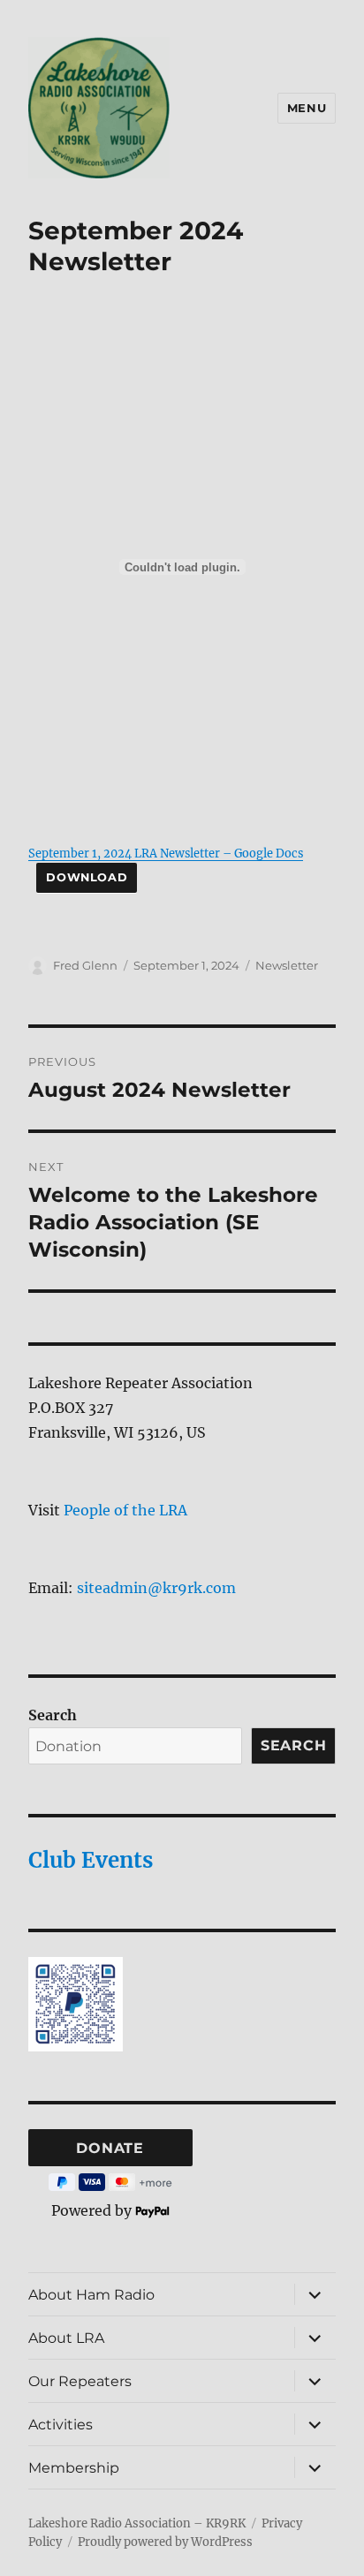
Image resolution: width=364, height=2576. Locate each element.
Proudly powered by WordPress (165, 2542)
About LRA (66, 2338)
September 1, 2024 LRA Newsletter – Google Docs (166, 853)
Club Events (91, 1860)
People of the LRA (125, 1510)
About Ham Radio (91, 2295)
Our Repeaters (80, 2381)
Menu (307, 108)
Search (53, 1715)
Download (87, 877)
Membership (74, 2468)
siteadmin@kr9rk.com (156, 1588)
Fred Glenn (85, 965)
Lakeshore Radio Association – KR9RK (137, 2523)
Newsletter (287, 965)
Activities (61, 2425)
